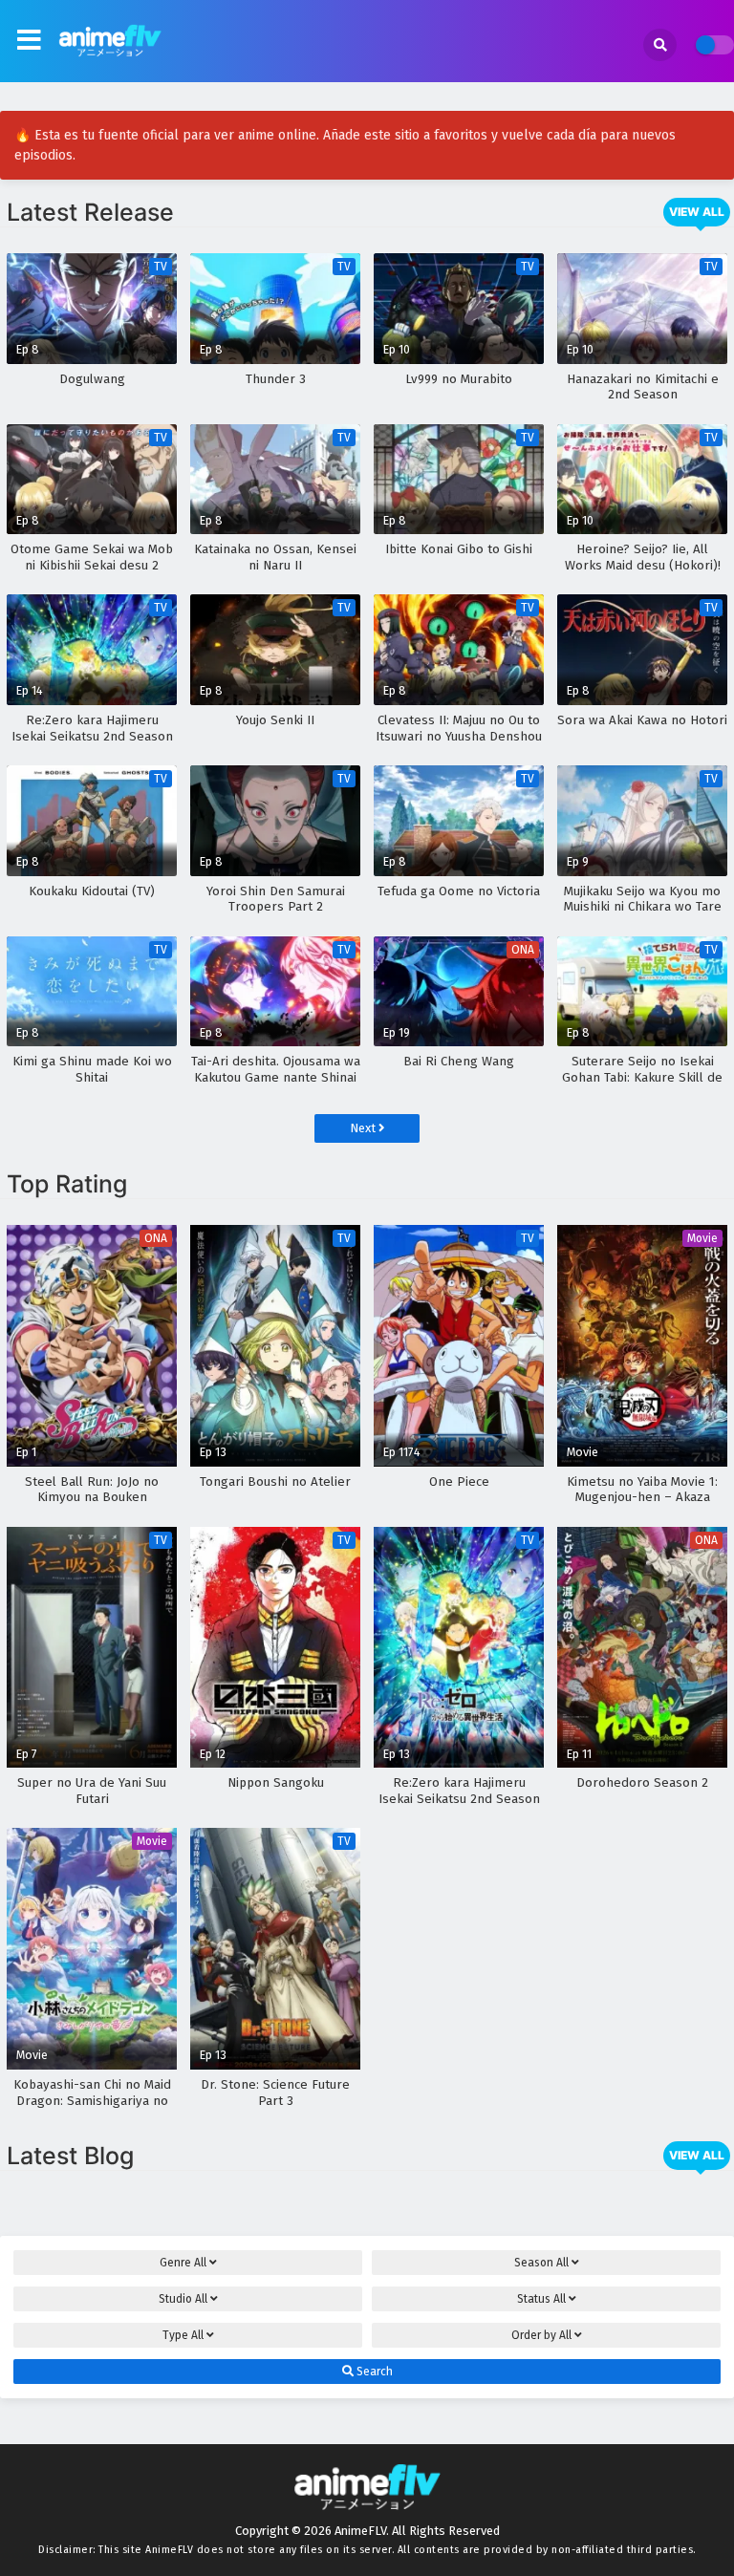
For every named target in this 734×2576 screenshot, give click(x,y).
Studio (183, 2299)
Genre (183, 2263)
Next (364, 1128)
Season (541, 2263)
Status (541, 2299)
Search (373, 2372)
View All (697, 212)
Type (183, 2335)
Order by (541, 2335)
